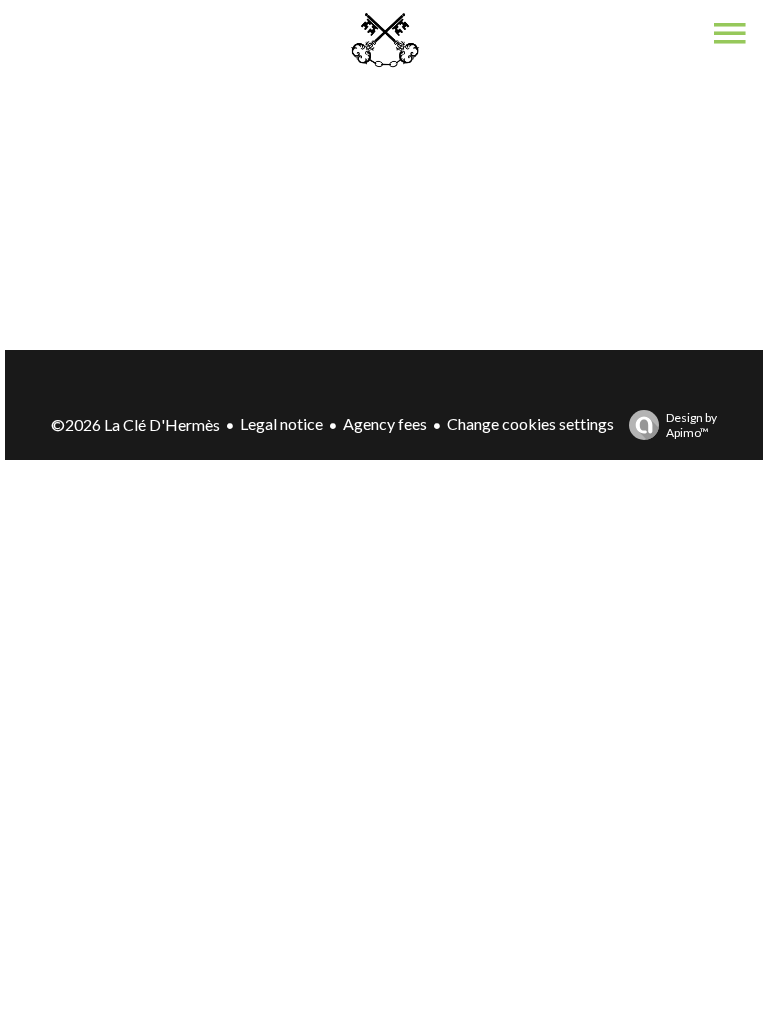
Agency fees (385, 423)
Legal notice (281, 423)
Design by (691, 425)
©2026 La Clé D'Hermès (135, 424)
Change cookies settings (530, 423)
